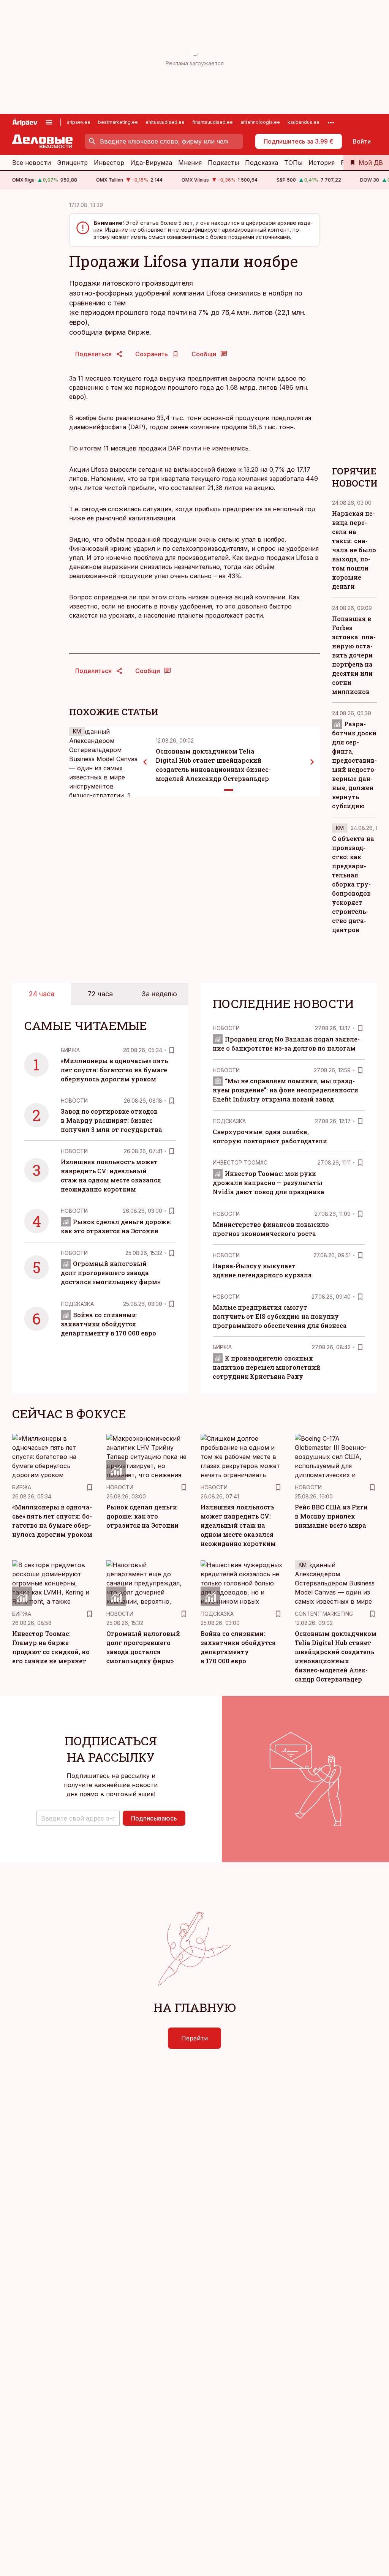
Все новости (32, 163)
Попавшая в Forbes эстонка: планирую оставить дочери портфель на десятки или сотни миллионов (354, 655)
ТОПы (293, 163)
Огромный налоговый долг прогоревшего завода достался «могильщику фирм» (110, 1273)
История (322, 163)
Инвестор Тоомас (240, 1162)
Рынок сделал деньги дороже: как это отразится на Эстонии (142, 1516)
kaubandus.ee (304, 122)
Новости (74, 1101)
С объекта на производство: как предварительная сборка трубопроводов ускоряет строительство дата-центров (353, 884)
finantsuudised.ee (213, 122)
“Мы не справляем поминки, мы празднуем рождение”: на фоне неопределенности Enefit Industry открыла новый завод (285, 1090)
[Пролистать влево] (145, 762)
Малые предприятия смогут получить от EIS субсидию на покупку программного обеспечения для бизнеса (280, 1316)
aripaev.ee (79, 122)
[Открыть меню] (49, 122)
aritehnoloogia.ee (260, 122)
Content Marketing (324, 1614)
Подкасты (223, 163)
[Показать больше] (331, 122)
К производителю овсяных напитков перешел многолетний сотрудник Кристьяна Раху (266, 1367)
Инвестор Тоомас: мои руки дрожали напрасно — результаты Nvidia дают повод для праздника (269, 1183)
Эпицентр (72, 163)
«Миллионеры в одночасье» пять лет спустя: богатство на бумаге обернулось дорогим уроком (114, 1070)
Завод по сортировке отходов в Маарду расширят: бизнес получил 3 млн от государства (111, 1120)
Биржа (70, 1050)
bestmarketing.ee (118, 122)
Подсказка (262, 163)
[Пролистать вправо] (312, 762)
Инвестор (109, 163)
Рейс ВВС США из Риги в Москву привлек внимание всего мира (331, 1516)
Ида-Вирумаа (151, 163)
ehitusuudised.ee (165, 122)
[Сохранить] (172, 1050)
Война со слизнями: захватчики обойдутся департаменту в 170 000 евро (108, 1324)
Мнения (190, 163)
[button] (78, 1818)
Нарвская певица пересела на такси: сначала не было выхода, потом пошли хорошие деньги (354, 550)
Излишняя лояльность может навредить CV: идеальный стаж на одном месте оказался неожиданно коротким (238, 1525)
